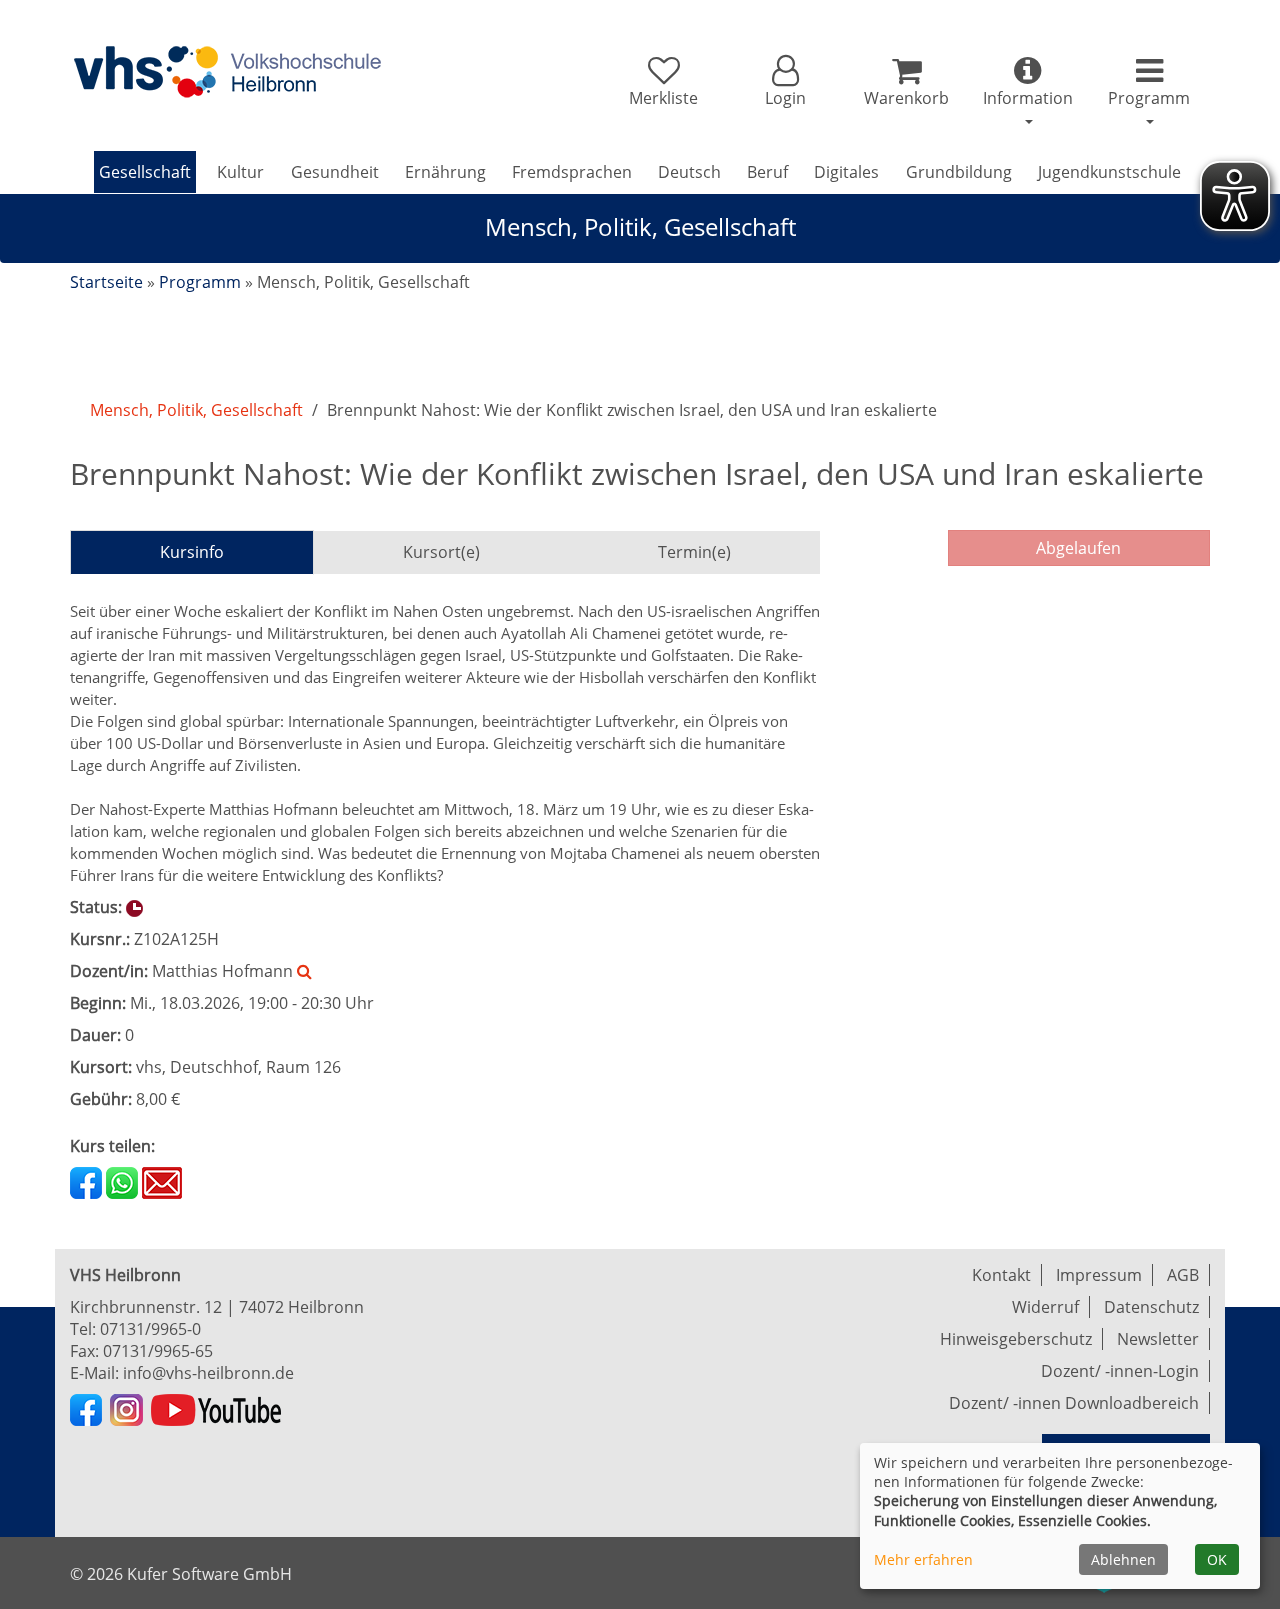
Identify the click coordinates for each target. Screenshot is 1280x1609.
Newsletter (1158, 1339)
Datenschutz (1151, 1307)
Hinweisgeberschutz (1016, 1339)
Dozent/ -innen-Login (1120, 1371)
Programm (200, 282)
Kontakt (1001, 1275)
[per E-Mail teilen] (162, 1181)
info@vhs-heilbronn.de (208, 1373)
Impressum (1099, 1275)
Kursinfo (192, 552)
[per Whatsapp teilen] (122, 1181)
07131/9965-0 (150, 1329)
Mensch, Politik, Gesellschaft (196, 410)
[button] (784, 82)
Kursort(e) (441, 552)
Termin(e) (694, 552)
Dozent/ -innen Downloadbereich (1074, 1403)
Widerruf (1045, 1307)
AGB (1183, 1275)
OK (1217, 1559)
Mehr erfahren (923, 1559)
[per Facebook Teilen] (86, 1181)
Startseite (106, 282)
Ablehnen (1123, 1559)
